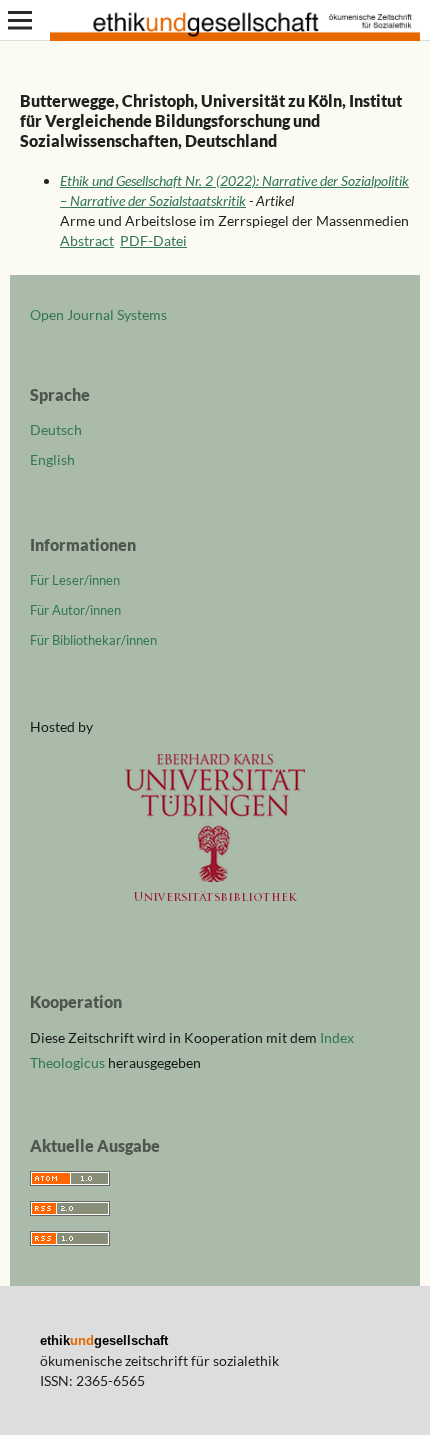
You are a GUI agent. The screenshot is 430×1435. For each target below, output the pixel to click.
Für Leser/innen (75, 580)
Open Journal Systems (98, 314)
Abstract (87, 240)
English (52, 459)
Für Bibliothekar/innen (93, 640)
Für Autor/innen (75, 610)
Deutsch (56, 429)
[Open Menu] (20, 20)
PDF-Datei (153, 240)
